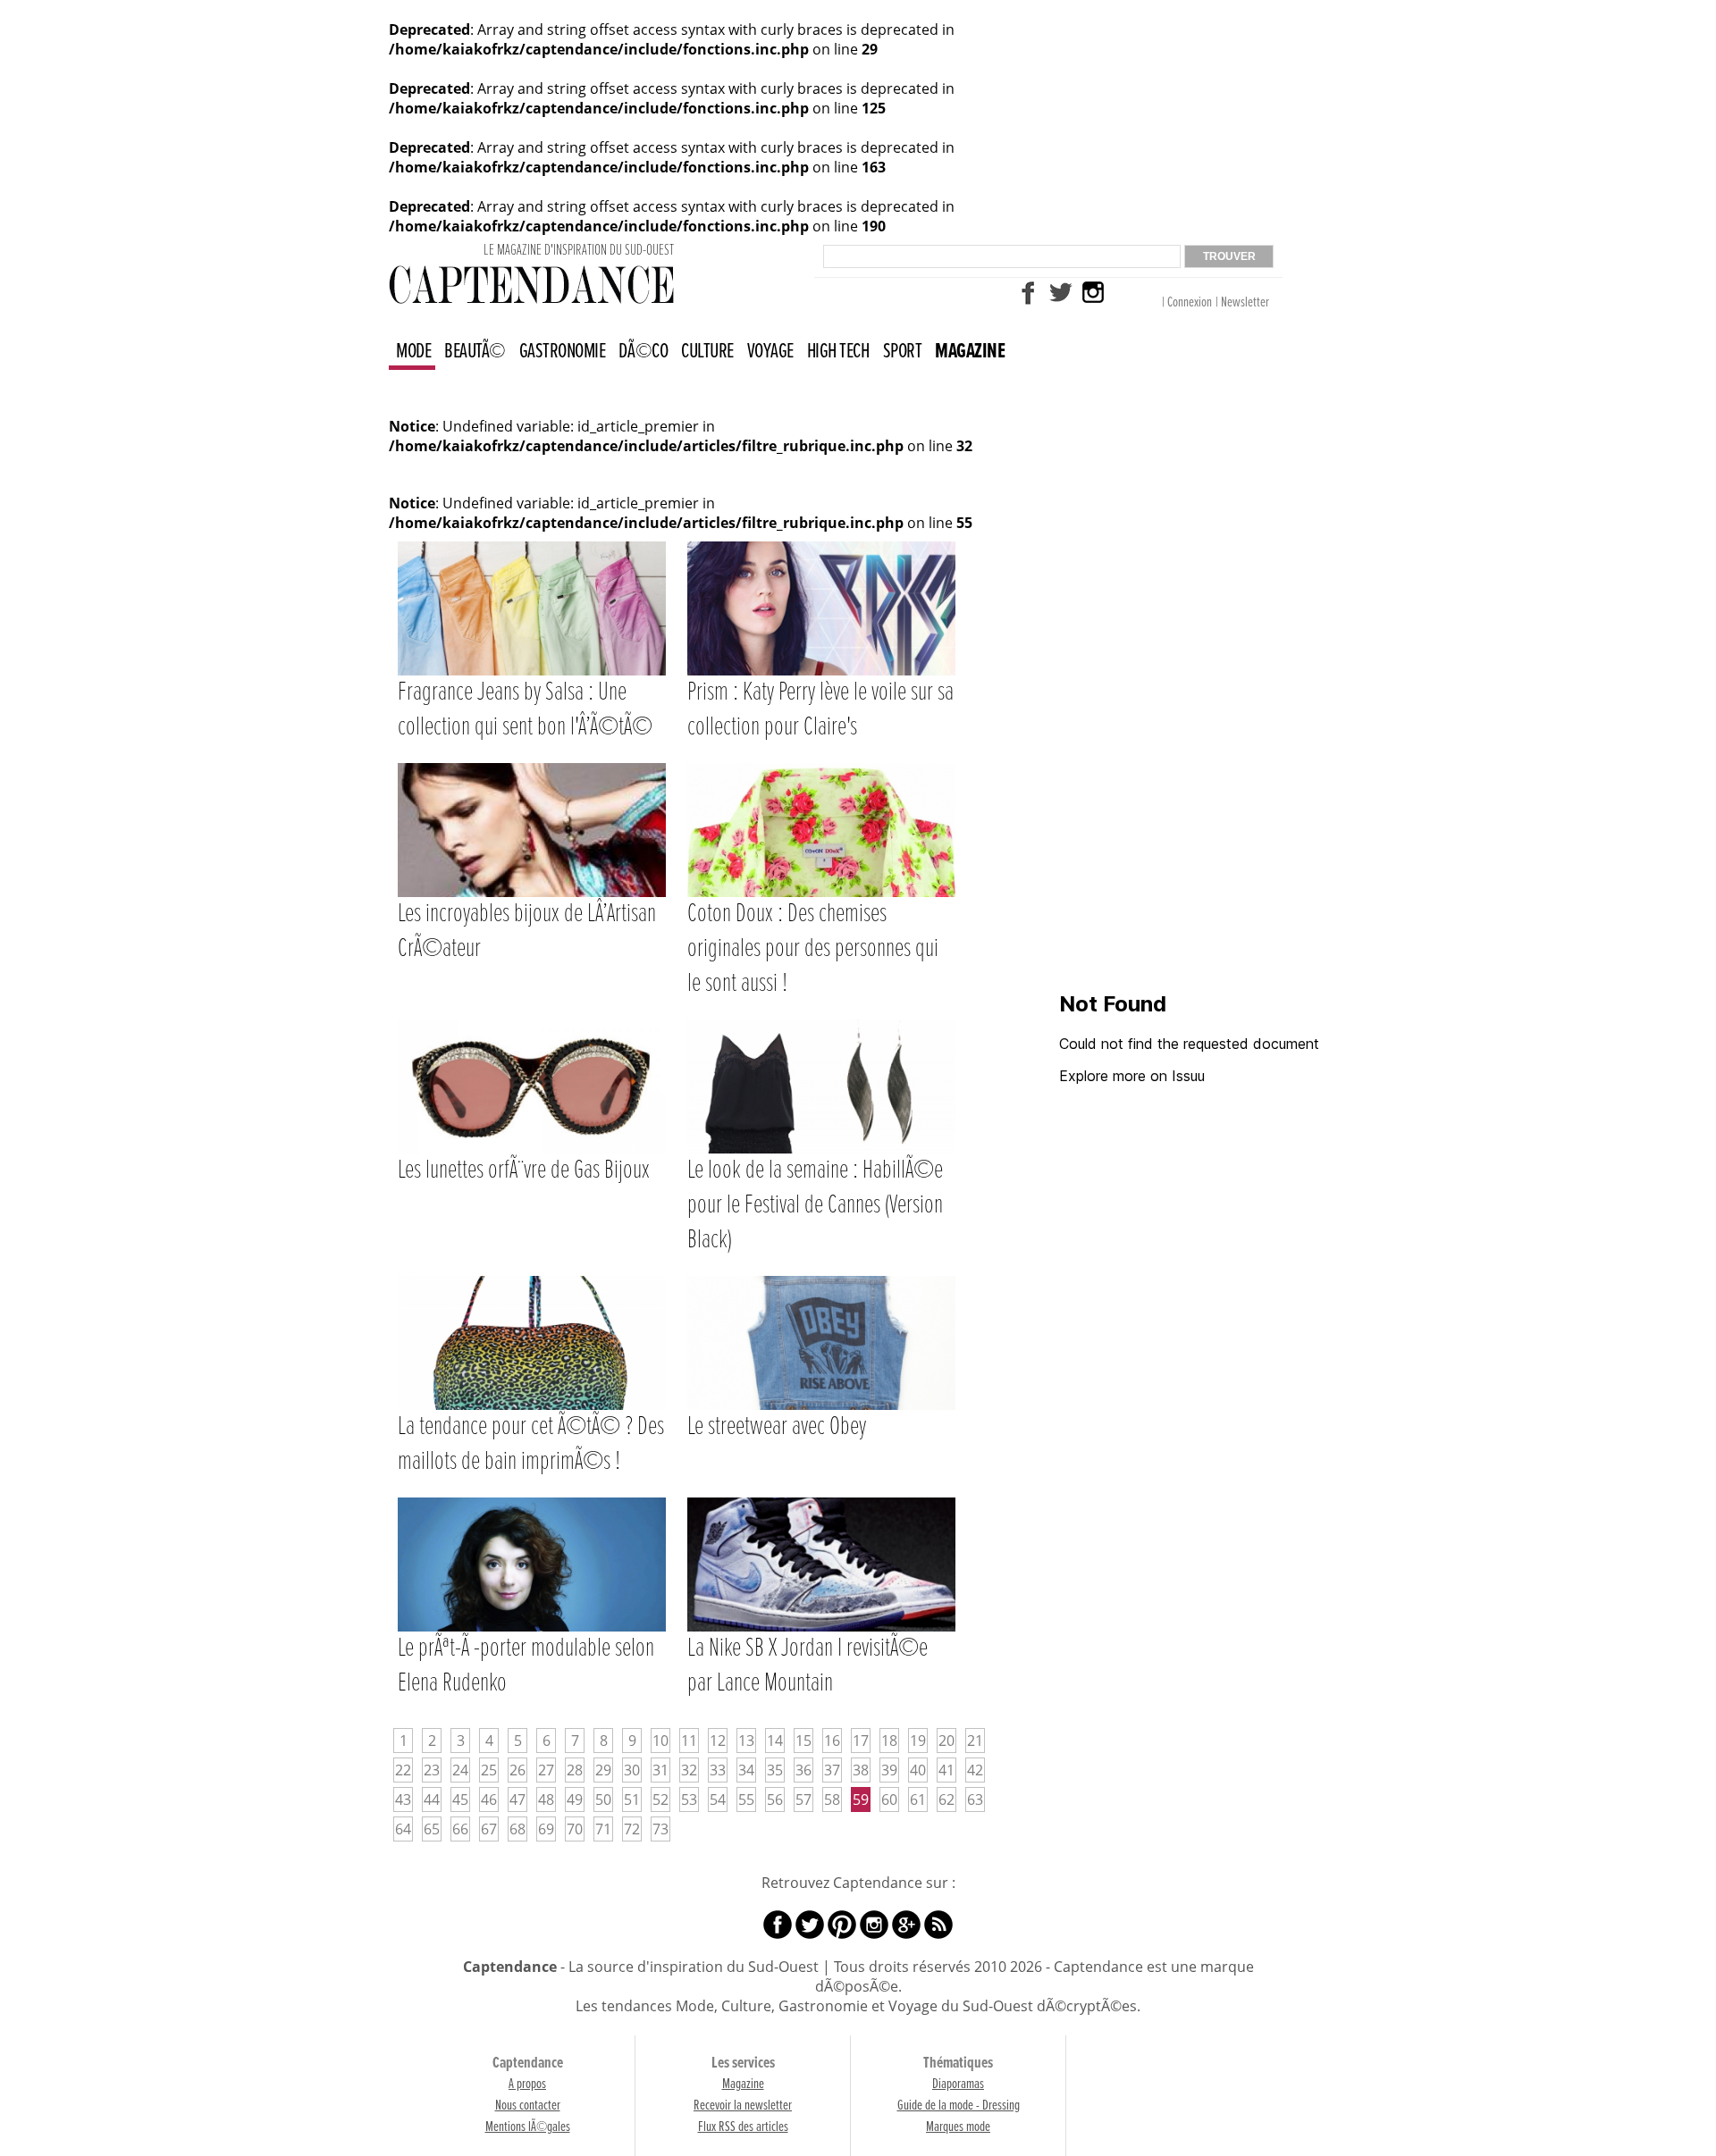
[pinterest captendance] (842, 1923)
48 (546, 1799)
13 (746, 1741)
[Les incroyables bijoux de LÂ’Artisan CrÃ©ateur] (534, 764)
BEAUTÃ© (475, 352)
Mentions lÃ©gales (528, 2127)
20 (946, 1741)
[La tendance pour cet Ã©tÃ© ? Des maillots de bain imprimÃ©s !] (534, 1277)
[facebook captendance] (1029, 290)
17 (861, 1741)
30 (632, 1770)
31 (660, 1770)
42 (975, 1770)
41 (946, 1770)
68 (517, 1829)
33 (718, 1770)
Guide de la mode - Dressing (959, 2106)
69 (546, 1829)
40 (918, 1770)
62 (946, 1799)
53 (689, 1799)
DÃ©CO (643, 352)
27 (546, 1770)
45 (460, 1799)
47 (517, 1799)
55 (746, 1799)
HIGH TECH (838, 352)
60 (889, 1799)
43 (403, 1799)
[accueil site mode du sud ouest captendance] (531, 283)
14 (775, 1741)
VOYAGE (770, 352)
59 (861, 1799)
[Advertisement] (1193, 700)
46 (489, 1799)
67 (489, 1829)
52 (660, 1799)
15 (803, 1741)
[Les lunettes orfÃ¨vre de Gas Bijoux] (534, 1020)
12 (718, 1741)
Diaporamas (958, 2084)
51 (632, 1799)
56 (775, 1799)
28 (575, 1770)
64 (403, 1829)
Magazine (743, 2084)
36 (803, 1770)
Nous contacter (528, 2106)
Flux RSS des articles (743, 2127)
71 (603, 1829)
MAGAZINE (970, 352)
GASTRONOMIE (563, 352)
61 (918, 1799)
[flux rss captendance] (938, 1923)
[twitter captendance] (1061, 290)
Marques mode (958, 2127)
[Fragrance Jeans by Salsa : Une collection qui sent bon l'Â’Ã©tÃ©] (534, 542)
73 (660, 1829)
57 (803, 1799)
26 (517, 1770)
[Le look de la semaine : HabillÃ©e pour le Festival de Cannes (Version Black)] (821, 1020)
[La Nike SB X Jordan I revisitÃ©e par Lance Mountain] (821, 1498)
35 (775, 1770)
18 (889, 1741)
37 (832, 1770)
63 (975, 1799)
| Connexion (1187, 302)
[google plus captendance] (906, 1923)
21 (975, 1741)
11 (689, 1741)
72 (632, 1829)
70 (575, 1829)
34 (746, 1770)
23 (432, 1770)
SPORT (903, 352)
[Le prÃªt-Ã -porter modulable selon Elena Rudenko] (534, 1498)
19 (918, 1741)
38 (861, 1770)
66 (460, 1829)
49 (575, 1799)
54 (718, 1799)
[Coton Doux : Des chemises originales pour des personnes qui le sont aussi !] (821, 764)
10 (660, 1741)
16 (832, 1741)
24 (460, 1770)
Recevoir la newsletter (743, 2106)
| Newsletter (1242, 302)
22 (403, 1770)
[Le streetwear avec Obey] (821, 1277)
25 (489, 1770)
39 (889, 1770)
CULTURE (707, 352)
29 (603, 1770)
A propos (527, 2084)
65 (432, 1829)
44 (432, 1799)
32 (689, 1770)
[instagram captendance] (1093, 290)
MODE (413, 352)
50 (603, 1799)
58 (832, 1799)
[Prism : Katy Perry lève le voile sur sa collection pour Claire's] (821, 542)
